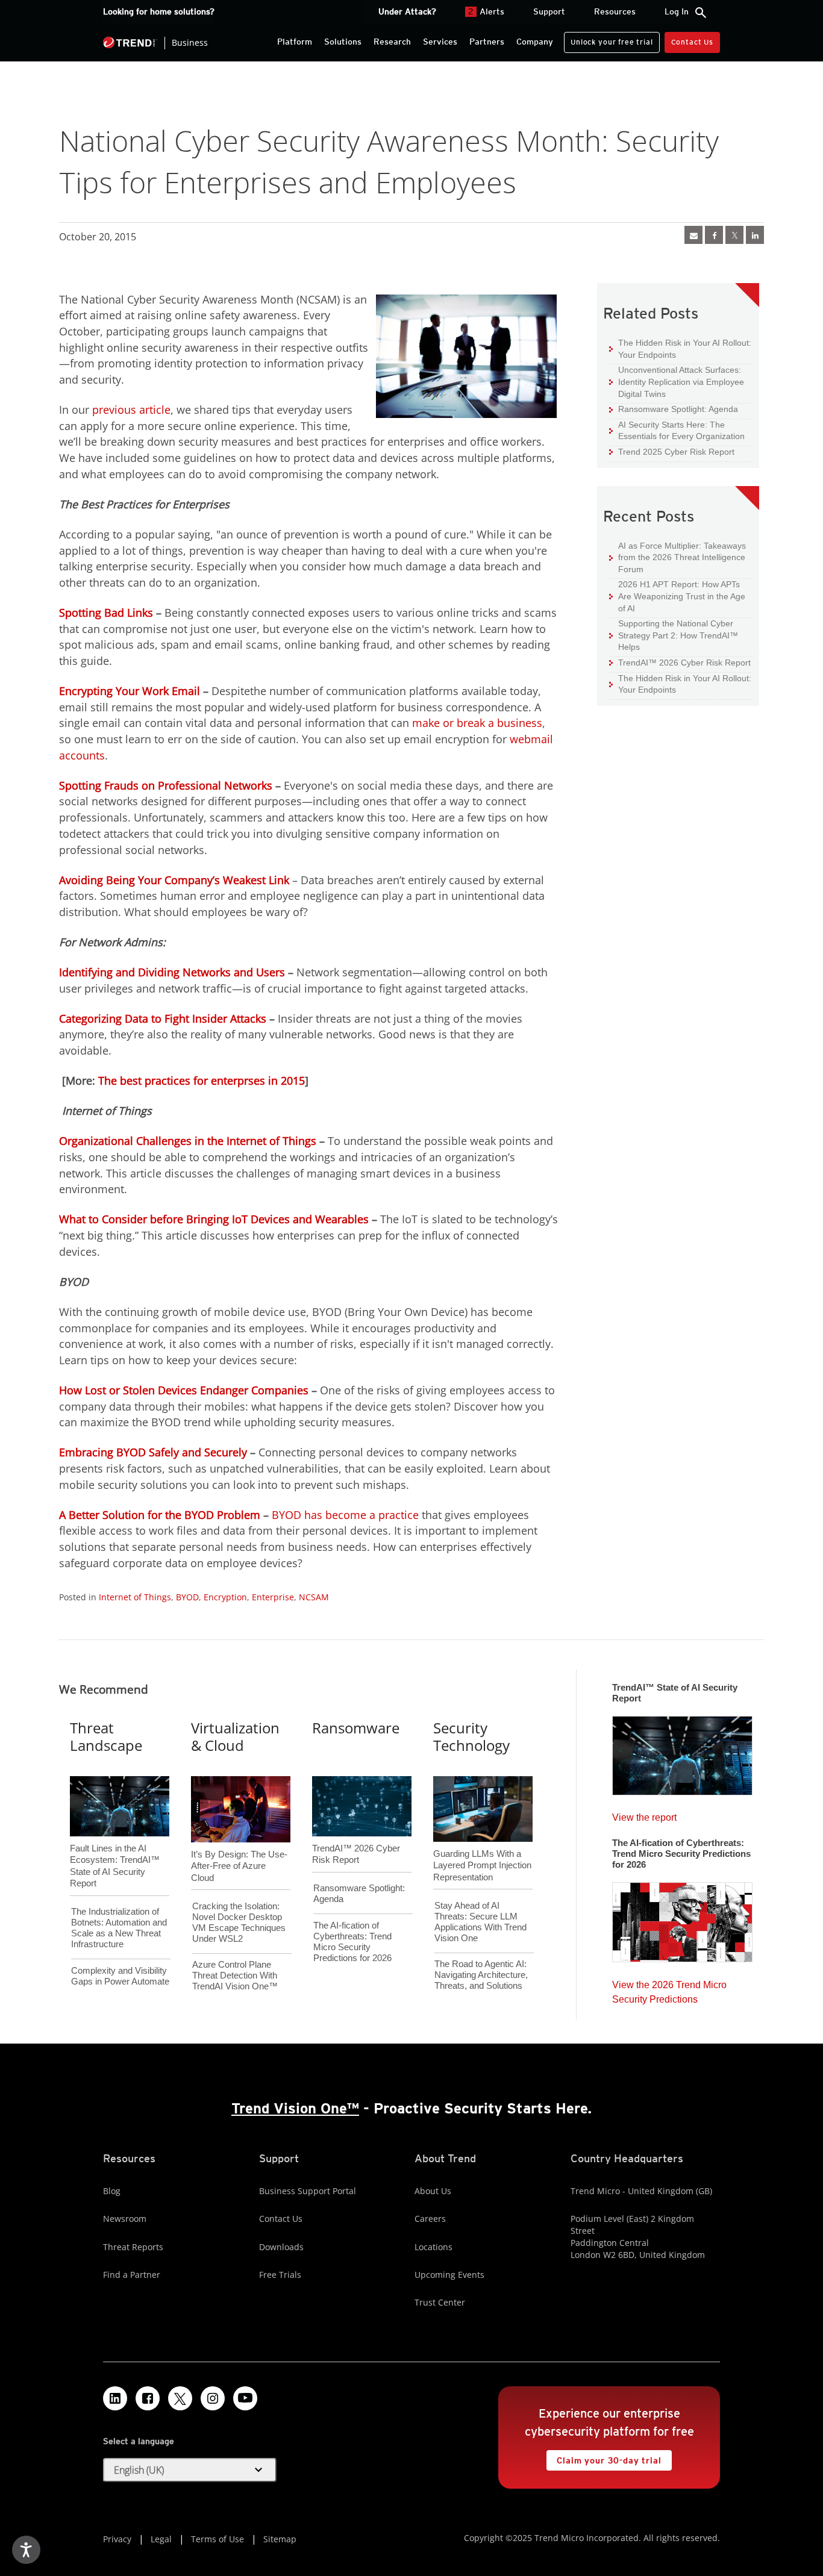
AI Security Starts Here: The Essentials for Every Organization (677, 430)
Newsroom (125, 2219)
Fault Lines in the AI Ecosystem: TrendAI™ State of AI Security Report (115, 1846)
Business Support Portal (308, 2191)
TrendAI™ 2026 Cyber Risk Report (684, 663)
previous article (131, 410)
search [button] (701, 13)
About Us (433, 2191)
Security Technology (471, 1736)
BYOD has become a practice (345, 1515)
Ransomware (356, 1728)
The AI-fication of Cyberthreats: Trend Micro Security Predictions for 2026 (352, 1941)
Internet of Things (135, 1597)
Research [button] (392, 42)
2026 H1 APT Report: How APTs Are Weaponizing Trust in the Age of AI (677, 596)
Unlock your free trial (608, 39)
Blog (112, 2191)
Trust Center (440, 2302)
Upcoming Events (449, 2275)
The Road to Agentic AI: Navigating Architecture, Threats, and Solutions (481, 1975)
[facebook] (714, 235)
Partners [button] (487, 42)
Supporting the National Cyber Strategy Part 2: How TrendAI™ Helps (674, 635)
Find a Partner (132, 2275)
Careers (430, 2219)
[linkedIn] (755, 235)
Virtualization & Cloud (235, 1736)
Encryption (225, 1597)
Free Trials (280, 2275)
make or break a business (477, 723)
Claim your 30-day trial (604, 2458)
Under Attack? (407, 11)
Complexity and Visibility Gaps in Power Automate (120, 1976)
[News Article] (693, 235)
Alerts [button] (486, 11)
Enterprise (273, 1597)
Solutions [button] (343, 42)
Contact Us (692, 42)
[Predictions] (682, 1918)
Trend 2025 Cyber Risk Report (672, 451)
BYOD (187, 1597)
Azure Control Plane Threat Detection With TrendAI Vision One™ (235, 1975)
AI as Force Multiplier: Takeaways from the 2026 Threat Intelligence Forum (677, 557)
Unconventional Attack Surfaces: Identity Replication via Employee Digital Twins (677, 381)
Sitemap (280, 2539)
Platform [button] (295, 42)
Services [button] (440, 42)
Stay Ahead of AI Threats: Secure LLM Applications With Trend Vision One (480, 1922)
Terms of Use (217, 2539)
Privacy (117, 2539)
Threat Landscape (106, 1736)
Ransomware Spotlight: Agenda (674, 409)
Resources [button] (615, 11)
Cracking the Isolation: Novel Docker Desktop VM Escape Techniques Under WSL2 (239, 1922)
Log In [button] (677, 11)
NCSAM (314, 1597)
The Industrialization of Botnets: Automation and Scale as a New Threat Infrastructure (119, 1928)
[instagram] (213, 2398)
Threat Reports (133, 2247)
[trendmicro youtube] (245, 2398)
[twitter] (734, 235)
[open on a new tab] (180, 2398)
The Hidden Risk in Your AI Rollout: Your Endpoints (680, 348)
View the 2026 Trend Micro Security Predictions (669, 1989)
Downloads (281, 2247)
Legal (161, 2539)
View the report (644, 1814)
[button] (190, 2470)
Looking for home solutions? (159, 11)
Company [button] (535, 42)
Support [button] (549, 11)
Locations (433, 2247)
